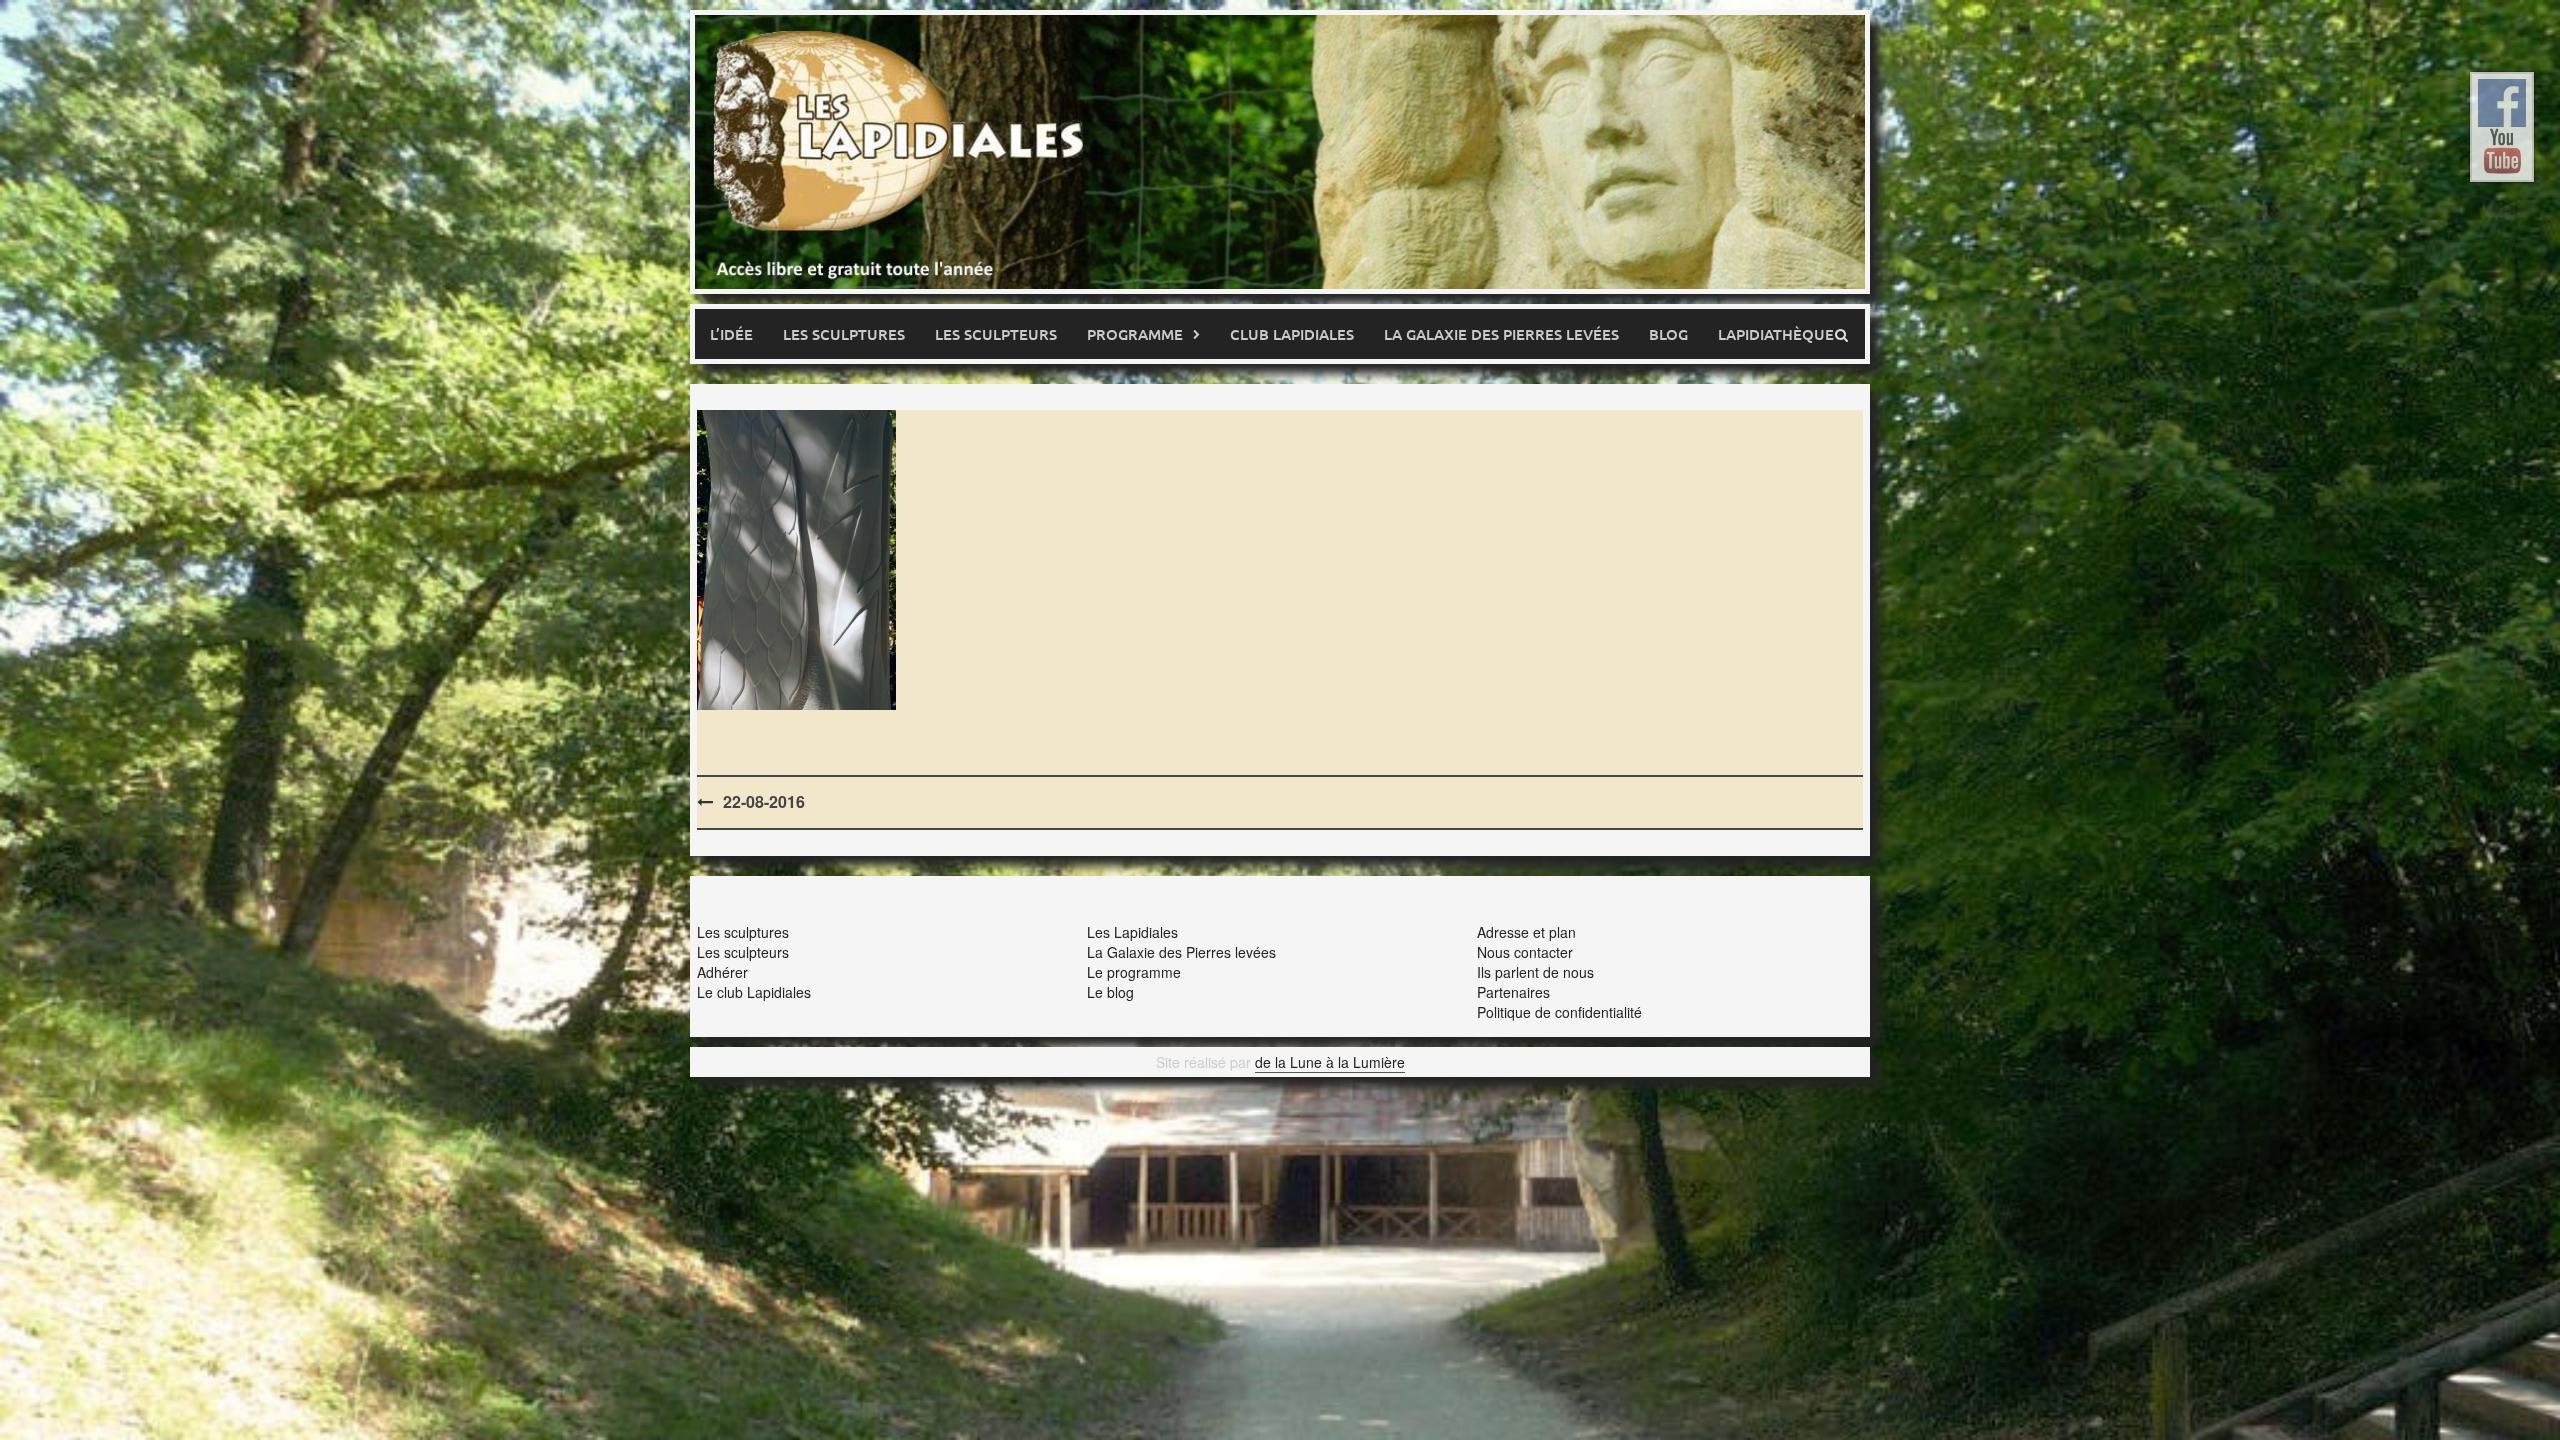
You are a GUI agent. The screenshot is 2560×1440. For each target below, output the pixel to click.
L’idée (731, 334)
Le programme (1134, 972)
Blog (1668, 334)
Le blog (1110, 992)
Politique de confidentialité (1559, 1012)
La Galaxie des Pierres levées (1181, 952)
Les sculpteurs (996, 334)
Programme (1135, 334)
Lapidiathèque (1776, 334)
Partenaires (1513, 992)
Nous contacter (1525, 952)
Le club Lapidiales (754, 992)
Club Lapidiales (1292, 334)
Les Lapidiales (1132, 932)
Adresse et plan (1526, 932)
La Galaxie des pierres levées (1501, 334)
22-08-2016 (764, 801)
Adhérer (722, 972)
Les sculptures (844, 334)
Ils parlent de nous (1535, 972)
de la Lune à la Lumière (1330, 1062)
